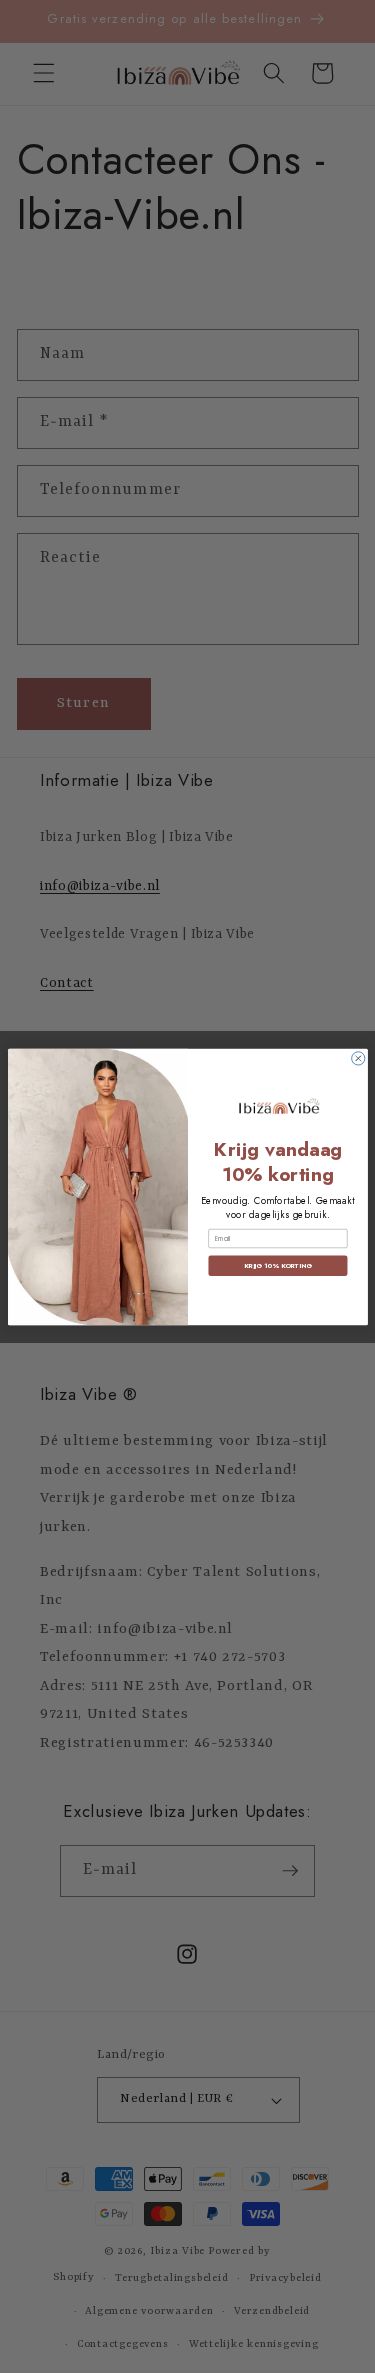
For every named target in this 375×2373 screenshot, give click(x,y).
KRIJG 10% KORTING (277, 1265)
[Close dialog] (357, 1057)
